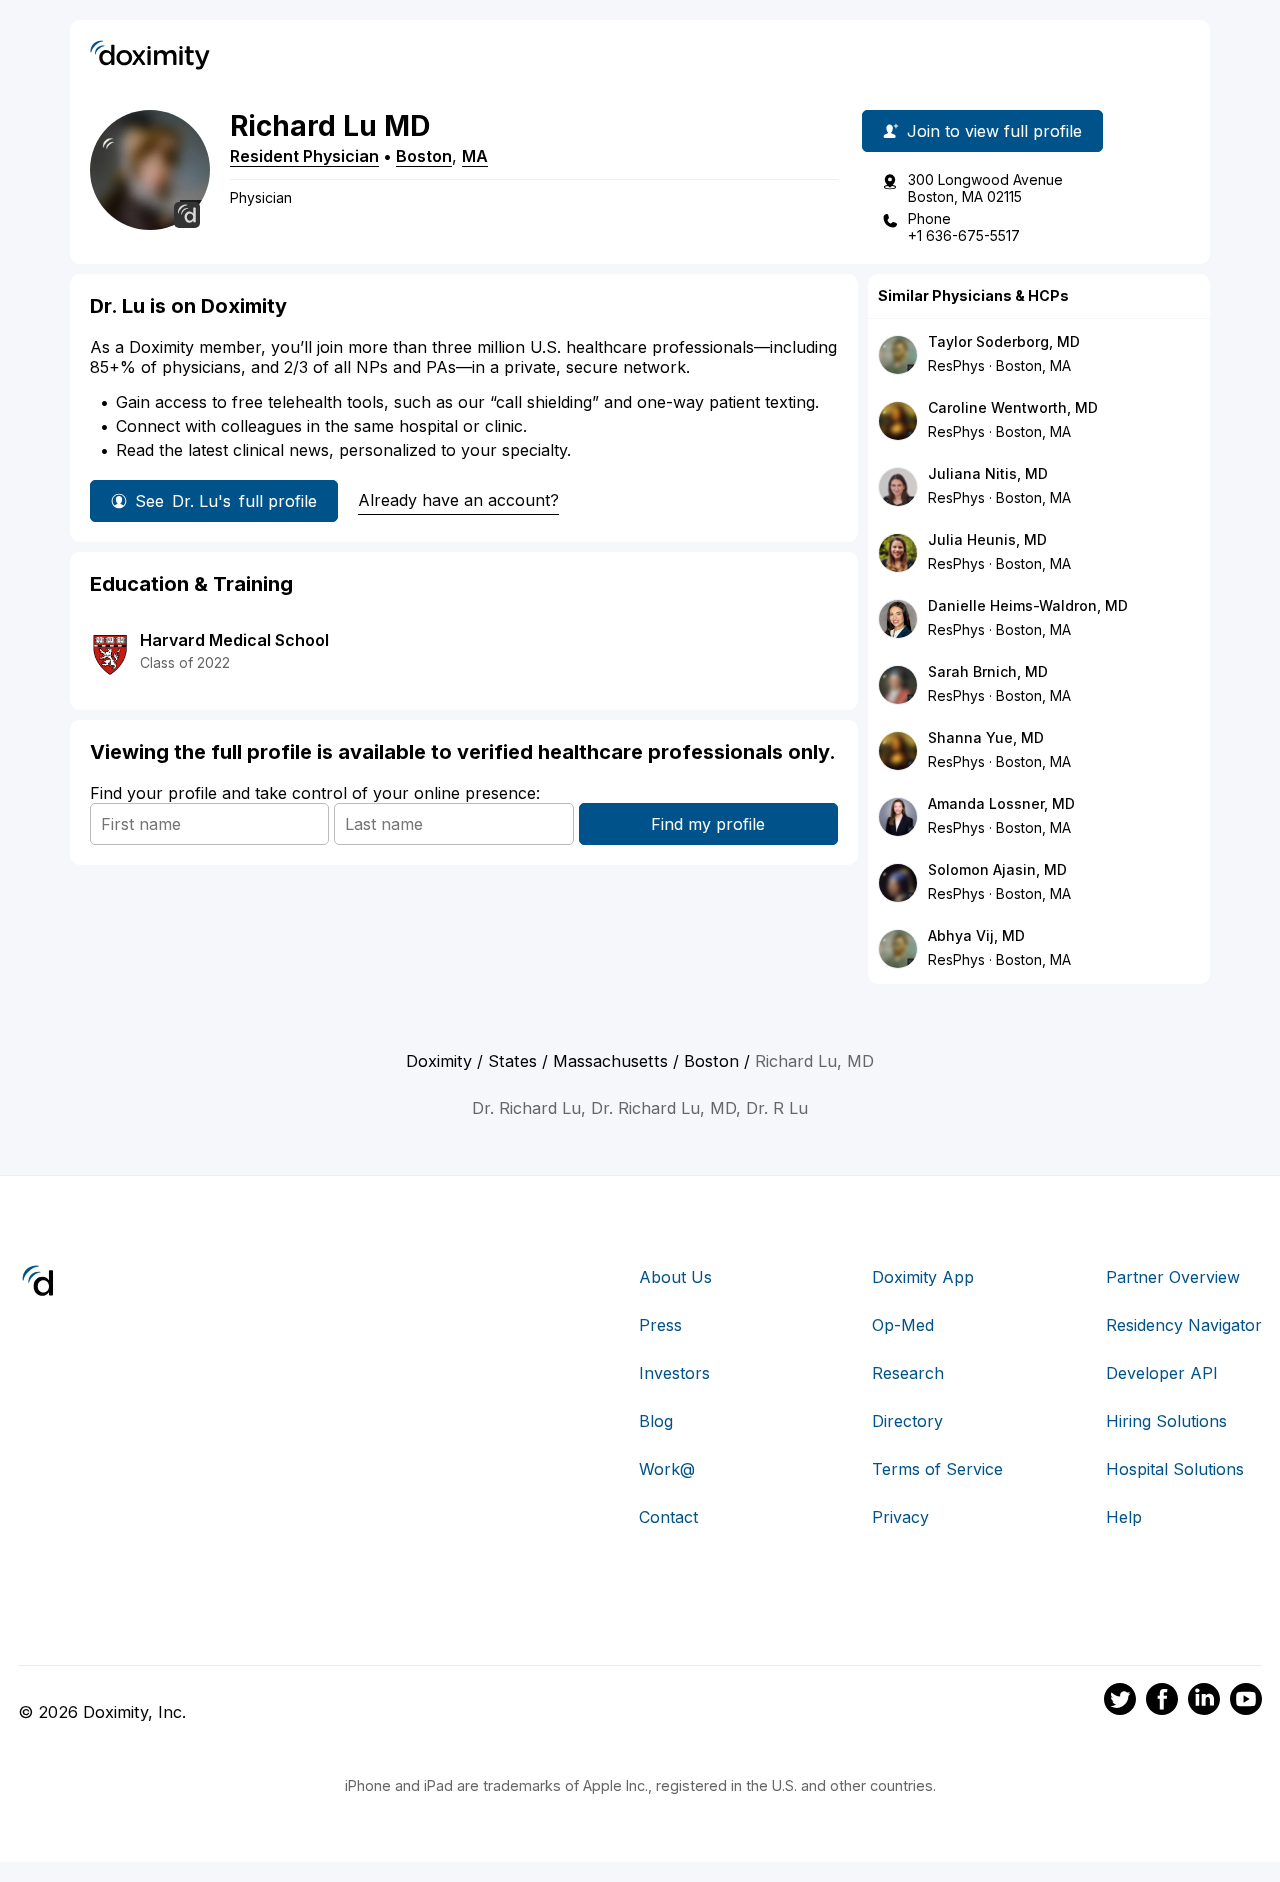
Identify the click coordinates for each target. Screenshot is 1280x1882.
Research (908, 1373)
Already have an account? (458, 500)
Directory (907, 1421)
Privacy (900, 1517)
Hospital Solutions (1175, 1469)
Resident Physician (304, 156)
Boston (424, 156)
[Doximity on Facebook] (1162, 1702)
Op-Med (903, 1325)
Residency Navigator (1184, 1325)
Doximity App (923, 1277)
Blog (656, 1421)
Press (660, 1325)
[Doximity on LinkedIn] (1204, 1702)
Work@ (667, 1469)
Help (1124, 1517)
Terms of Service (937, 1469)
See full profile (226, 501)
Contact (668, 1517)
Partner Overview (1173, 1277)
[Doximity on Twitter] (1120, 1702)
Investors (674, 1373)
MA (475, 156)
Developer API (1162, 1373)
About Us (675, 1277)
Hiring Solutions (1166, 1421)
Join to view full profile (994, 131)
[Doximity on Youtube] (1246, 1702)
